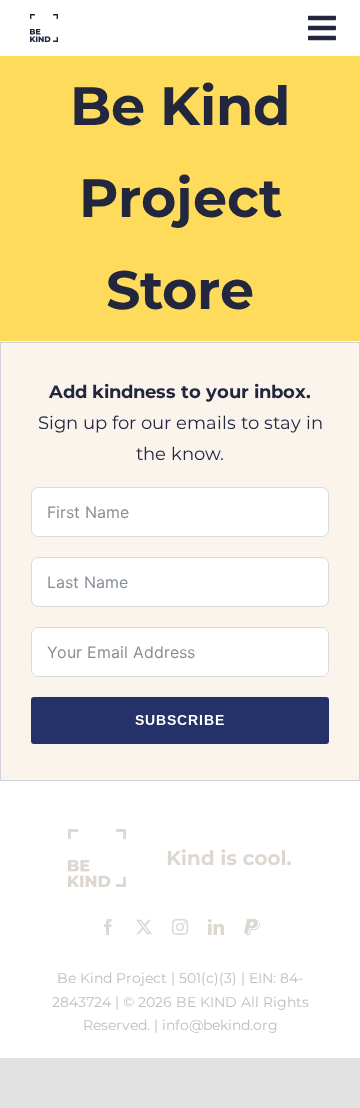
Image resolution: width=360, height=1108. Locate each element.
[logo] (44, 23)
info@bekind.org (220, 1025)
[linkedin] (216, 927)
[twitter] (144, 927)
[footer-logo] (180, 838)
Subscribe (180, 720)
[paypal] (252, 927)
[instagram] (180, 927)
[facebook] (108, 927)
